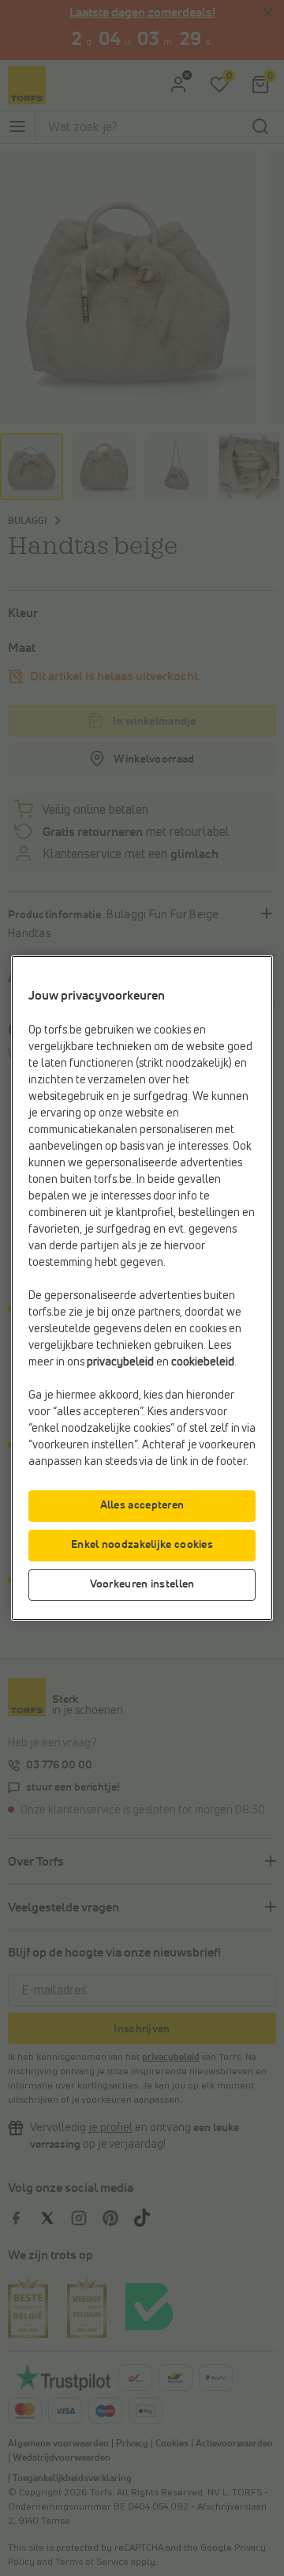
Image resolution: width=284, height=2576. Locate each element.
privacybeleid (120, 1362)
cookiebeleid (203, 1362)
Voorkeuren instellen (142, 1584)
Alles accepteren (142, 1505)
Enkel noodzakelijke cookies (142, 1545)
